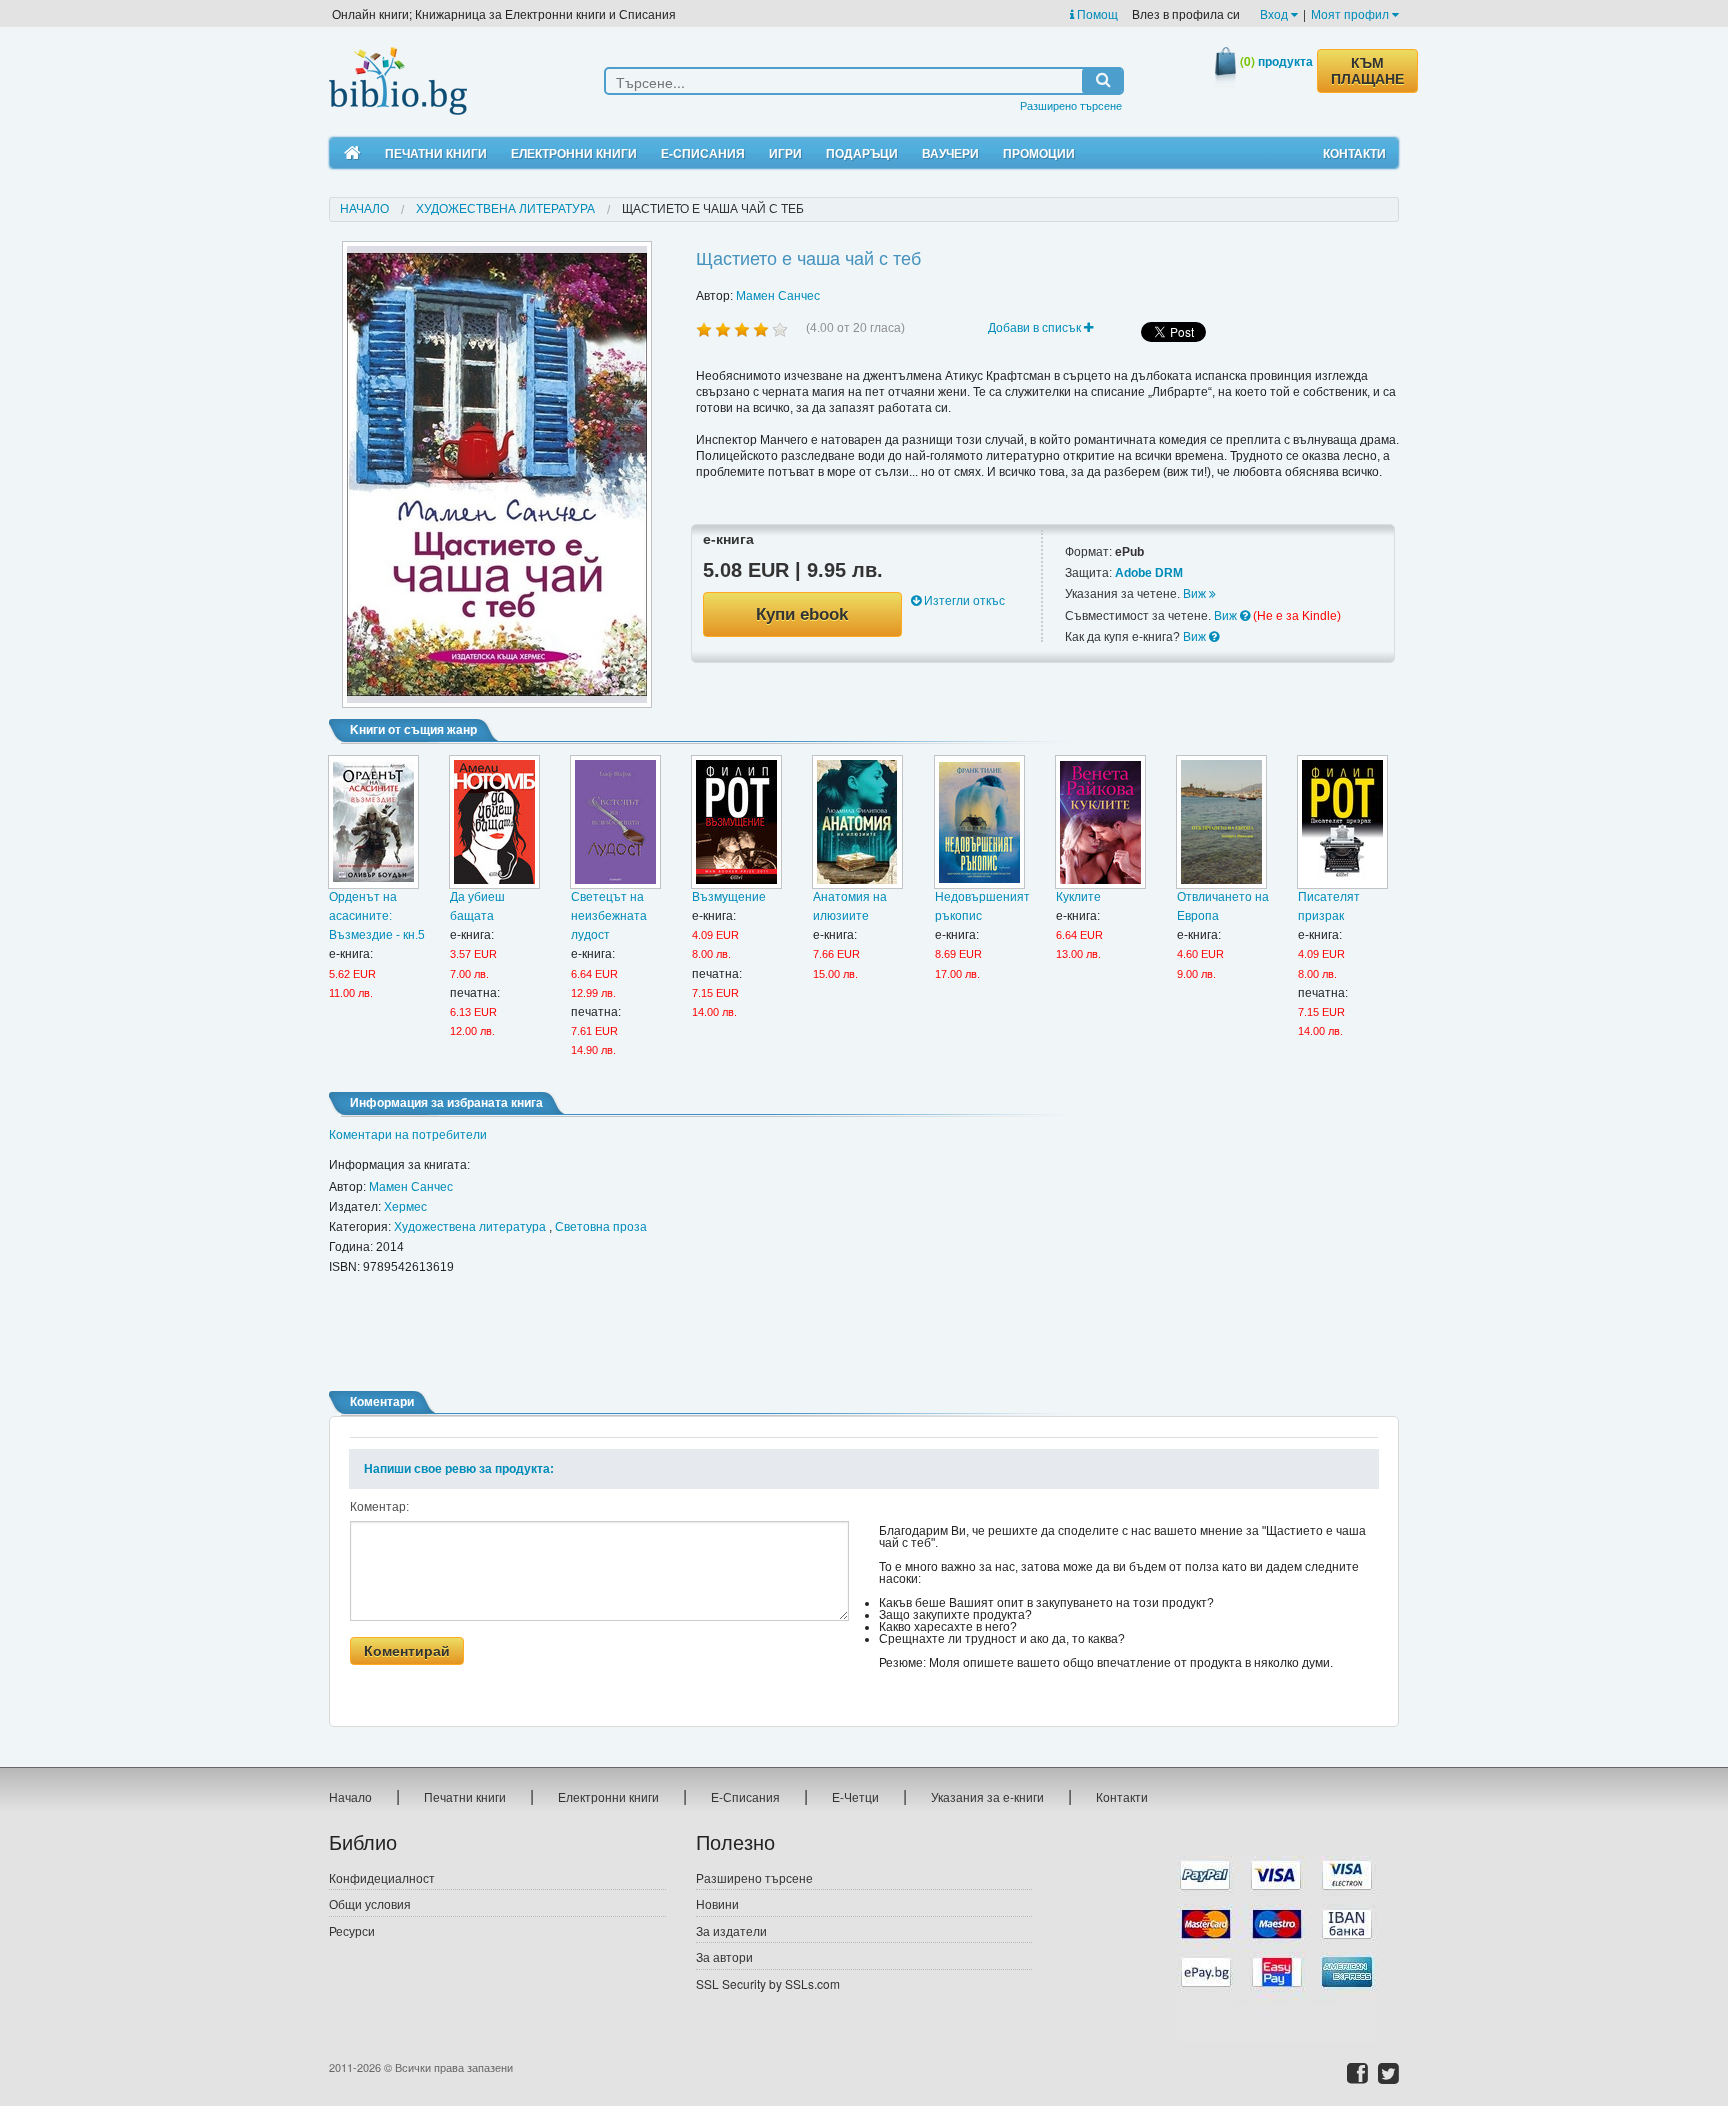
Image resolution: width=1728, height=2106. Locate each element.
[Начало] (352, 153)
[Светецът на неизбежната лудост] (615, 822)
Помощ (1096, 13)
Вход (1275, 13)
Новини (717, 1903)
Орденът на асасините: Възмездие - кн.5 (377, 916)
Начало (364, 209)
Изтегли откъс (963, 601)
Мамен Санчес (778, 296)
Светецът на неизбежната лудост (609, 916)
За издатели (731, 1930)
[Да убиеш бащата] (494, 822)
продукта (1276, 61)
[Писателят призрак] (1342, 822)
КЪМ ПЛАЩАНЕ (1367, 71)
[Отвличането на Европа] (1221, 822)
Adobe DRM (1149, 573)
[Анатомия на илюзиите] (857, 822)
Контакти (1354, 153)
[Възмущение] (736, 822)
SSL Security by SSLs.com (768, 1983)
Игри (785, 153)
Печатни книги (436, 153)
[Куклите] (1100, 822)
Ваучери (950, 153)
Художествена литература (505, 209)
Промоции (1039, 153)
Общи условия (370, 1903)
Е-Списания (703, 153)
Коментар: (379, 1507)
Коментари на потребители (408, 1135)
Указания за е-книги (987, 1796)
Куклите (1078, 897)
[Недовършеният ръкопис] (979, 822)
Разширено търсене (1071, 105)
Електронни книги (574, 153)
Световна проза (601, 1227)
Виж (1196, 594)
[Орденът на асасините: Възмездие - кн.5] (373, 822)
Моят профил (1351, 13)
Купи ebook (802, 614)
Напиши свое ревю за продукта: (459, 1469)
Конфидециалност (382, 1877)
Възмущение (729, 897)
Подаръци (862, 153)
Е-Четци (855, 1796)
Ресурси (352, 1930)
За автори (724, 1956)
